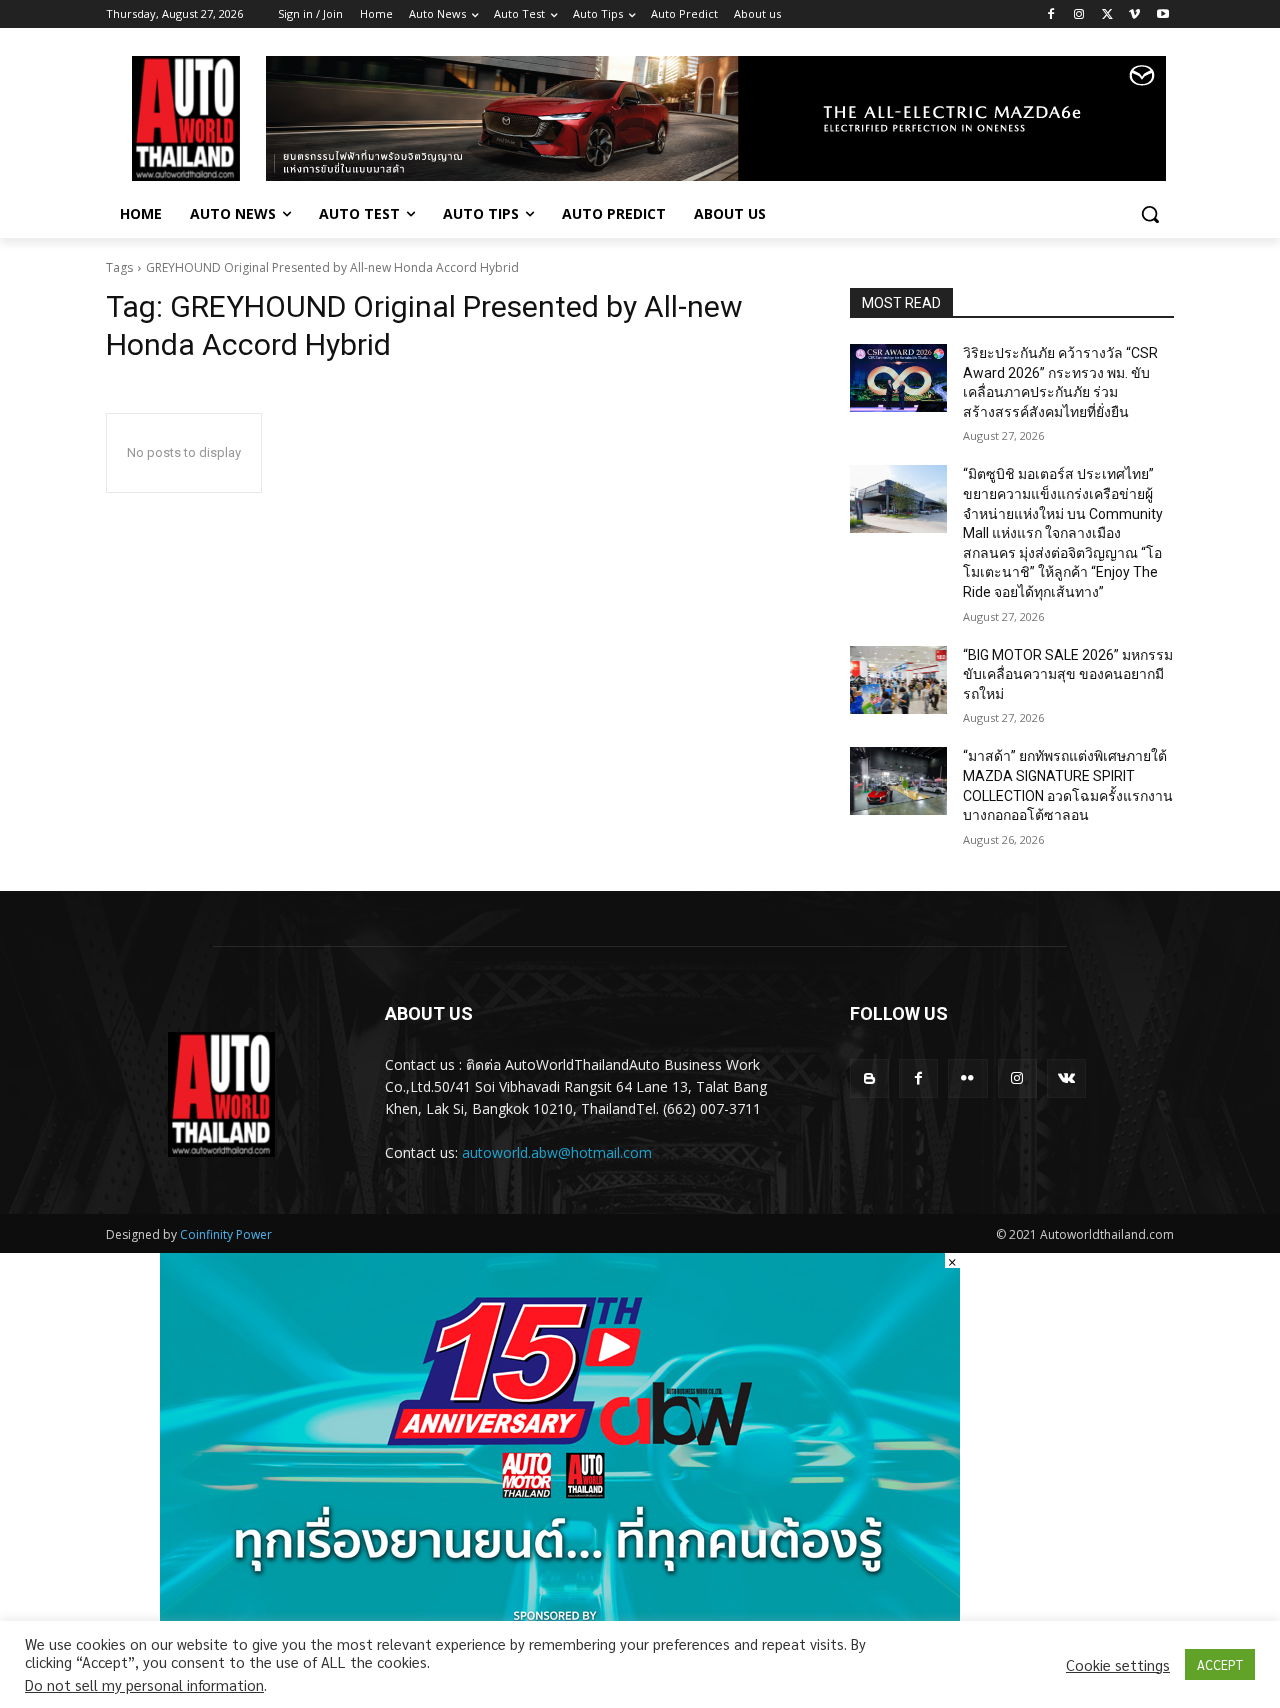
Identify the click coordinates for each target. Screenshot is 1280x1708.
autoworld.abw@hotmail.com (557, 1152)
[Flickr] (967, 1078)
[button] (1150, 214)
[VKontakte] (1066, 1078)
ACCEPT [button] (1220, 1664)
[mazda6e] (716, 118)
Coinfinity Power (226, 1234)
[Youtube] (1162, 14)
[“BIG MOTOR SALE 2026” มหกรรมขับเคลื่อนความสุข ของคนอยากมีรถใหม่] (898, 680)
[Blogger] (869, 1078)
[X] (1107, 14)
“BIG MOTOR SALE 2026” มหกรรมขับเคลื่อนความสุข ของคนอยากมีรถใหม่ (1068, 674)
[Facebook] (1051, 14)
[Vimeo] (1134, 14)
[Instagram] (1079, 14)
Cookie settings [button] (1118, 1665)
